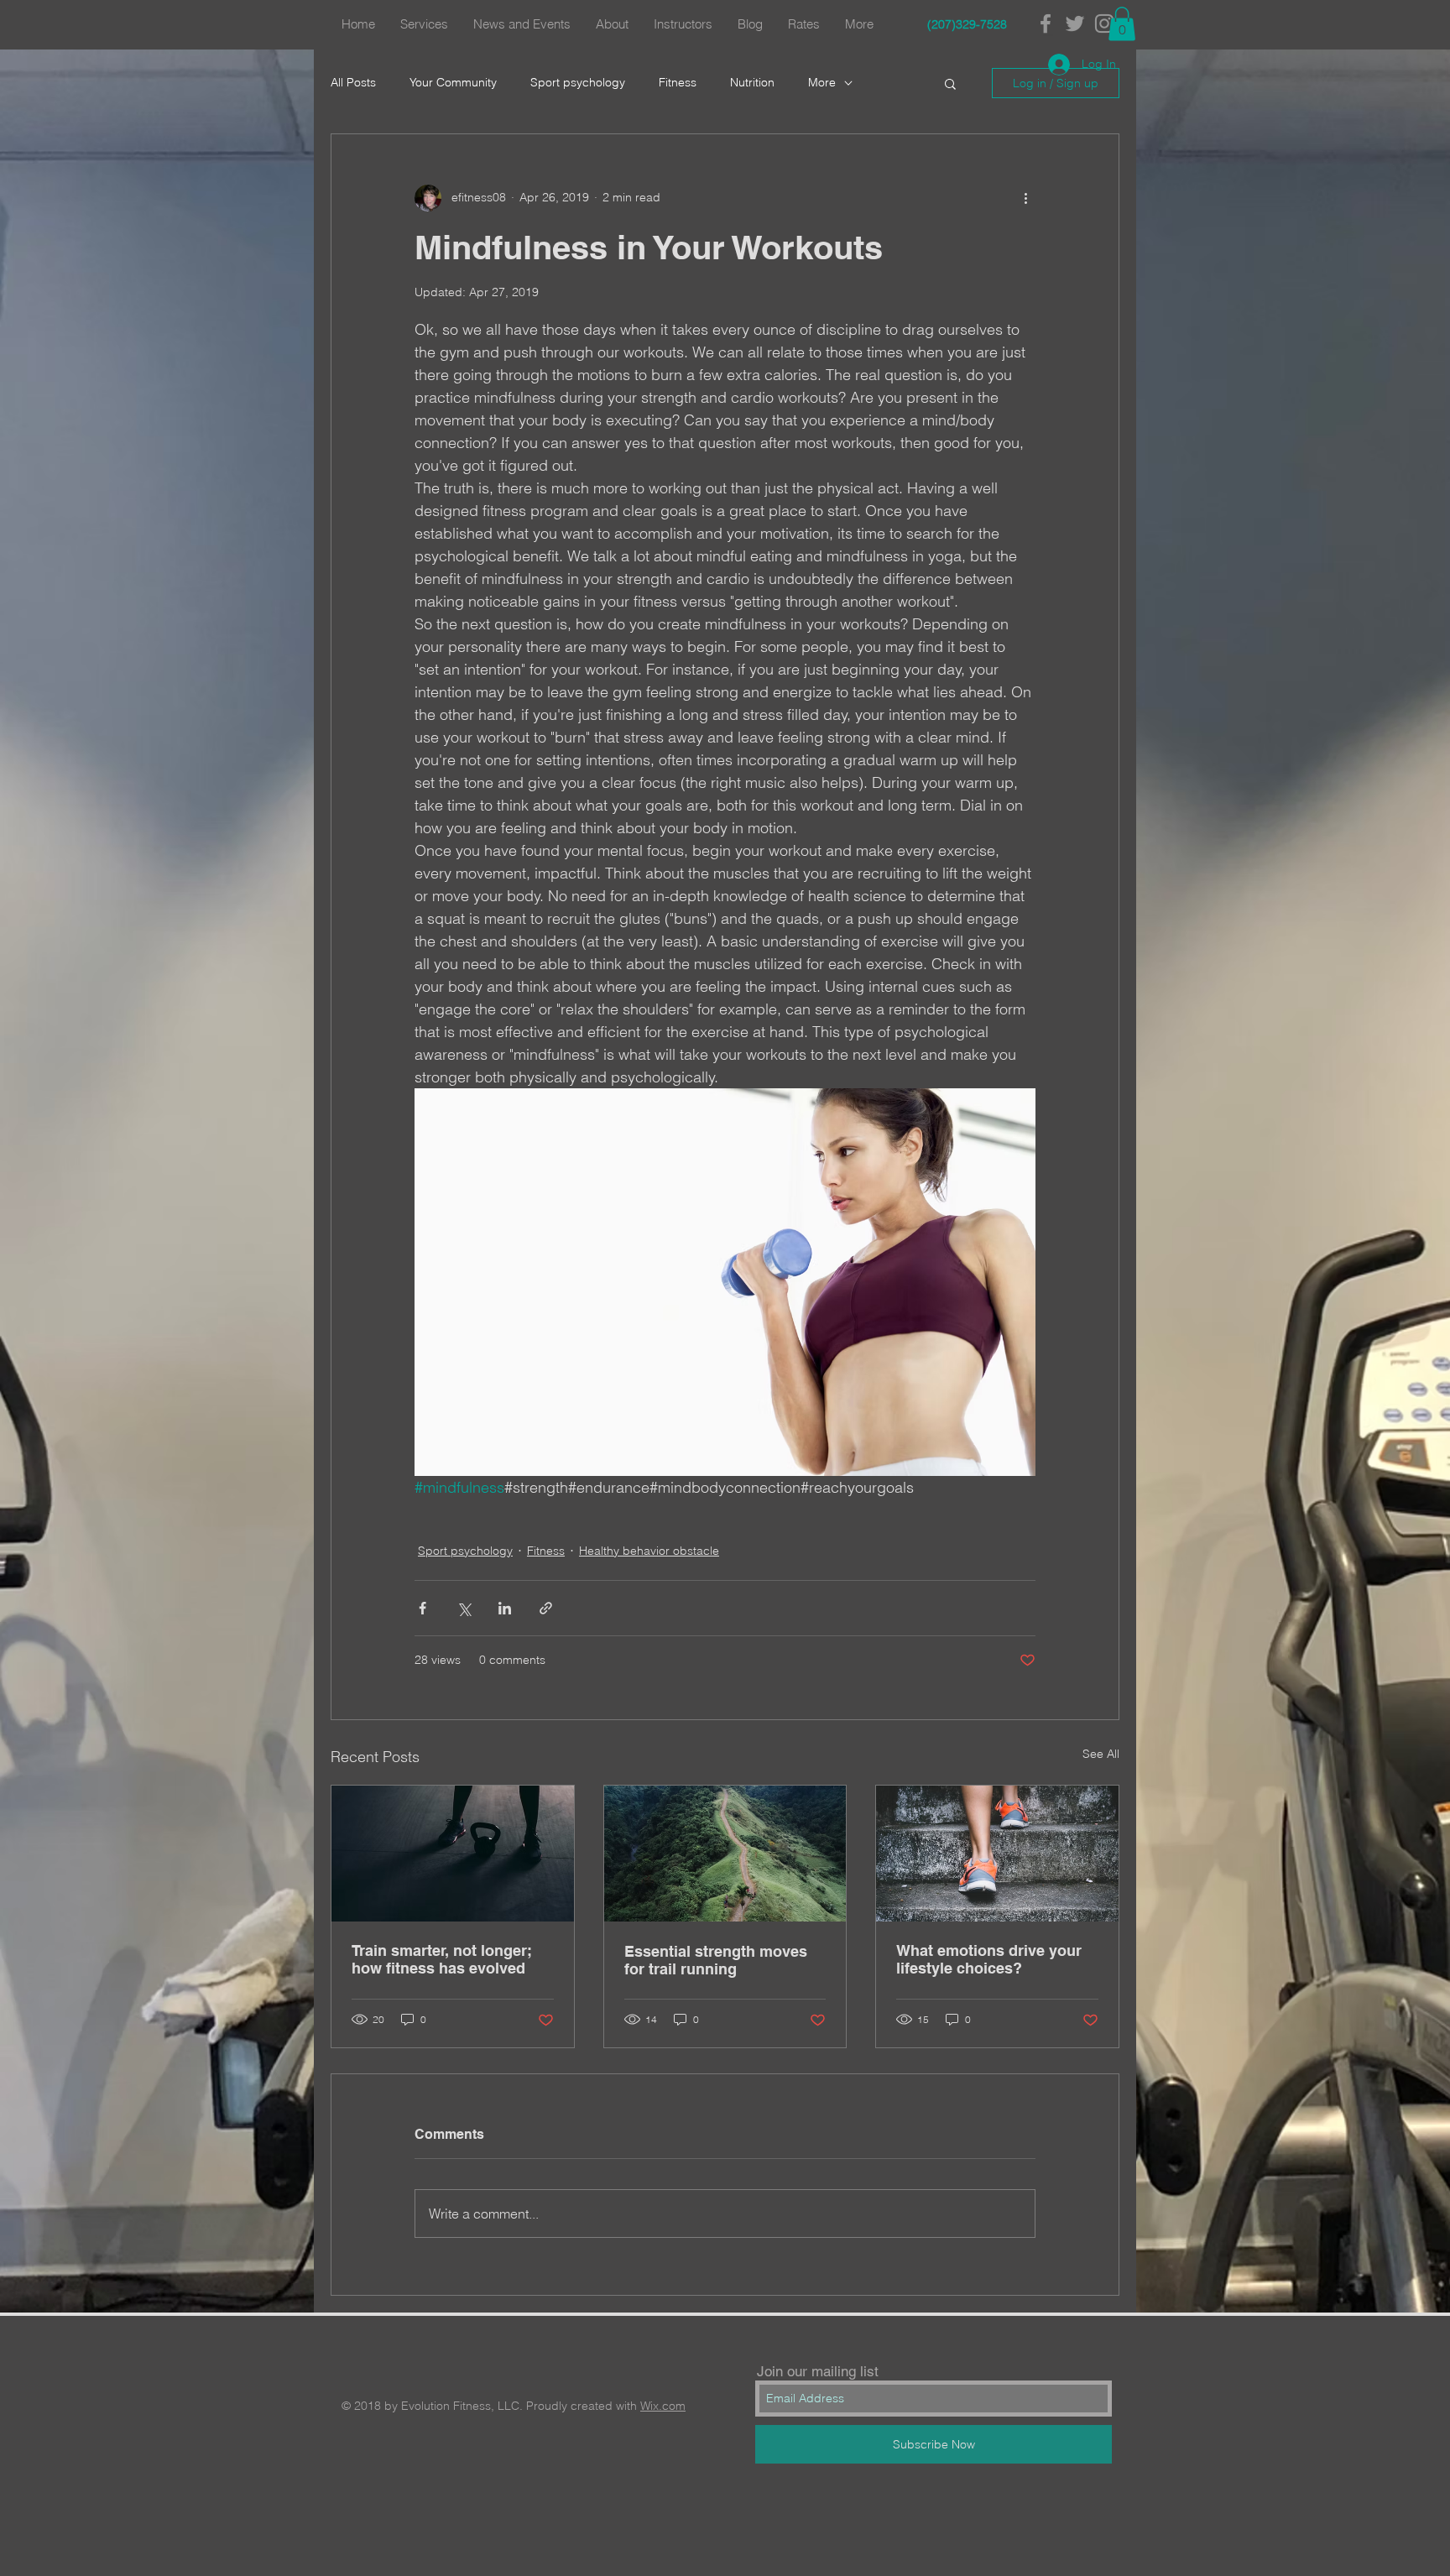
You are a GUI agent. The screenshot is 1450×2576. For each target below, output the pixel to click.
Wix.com (663, 2406)
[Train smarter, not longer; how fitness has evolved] (453, 1854)
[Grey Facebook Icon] (1046, 23)
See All (1101, 1754)
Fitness (678, 82)
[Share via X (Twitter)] (464, 1608)
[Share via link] (546, 1608)
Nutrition (752, 82)
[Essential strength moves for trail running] (725, 1854)
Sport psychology (578, 82)
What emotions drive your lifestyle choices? (989, 1959)
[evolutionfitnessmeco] (1104, 23)
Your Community (453, 82)
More (822, 82)
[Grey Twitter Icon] (1075, 23)
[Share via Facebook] (422, 1608)
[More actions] (1025, 198)
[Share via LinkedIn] (505, 1608)
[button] (1122, 24)
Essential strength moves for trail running (716, 1960)
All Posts (353, 82)
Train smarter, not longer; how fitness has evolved (442, 1959)
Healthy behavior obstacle (649, 1551)
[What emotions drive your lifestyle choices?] (997, 1854)
